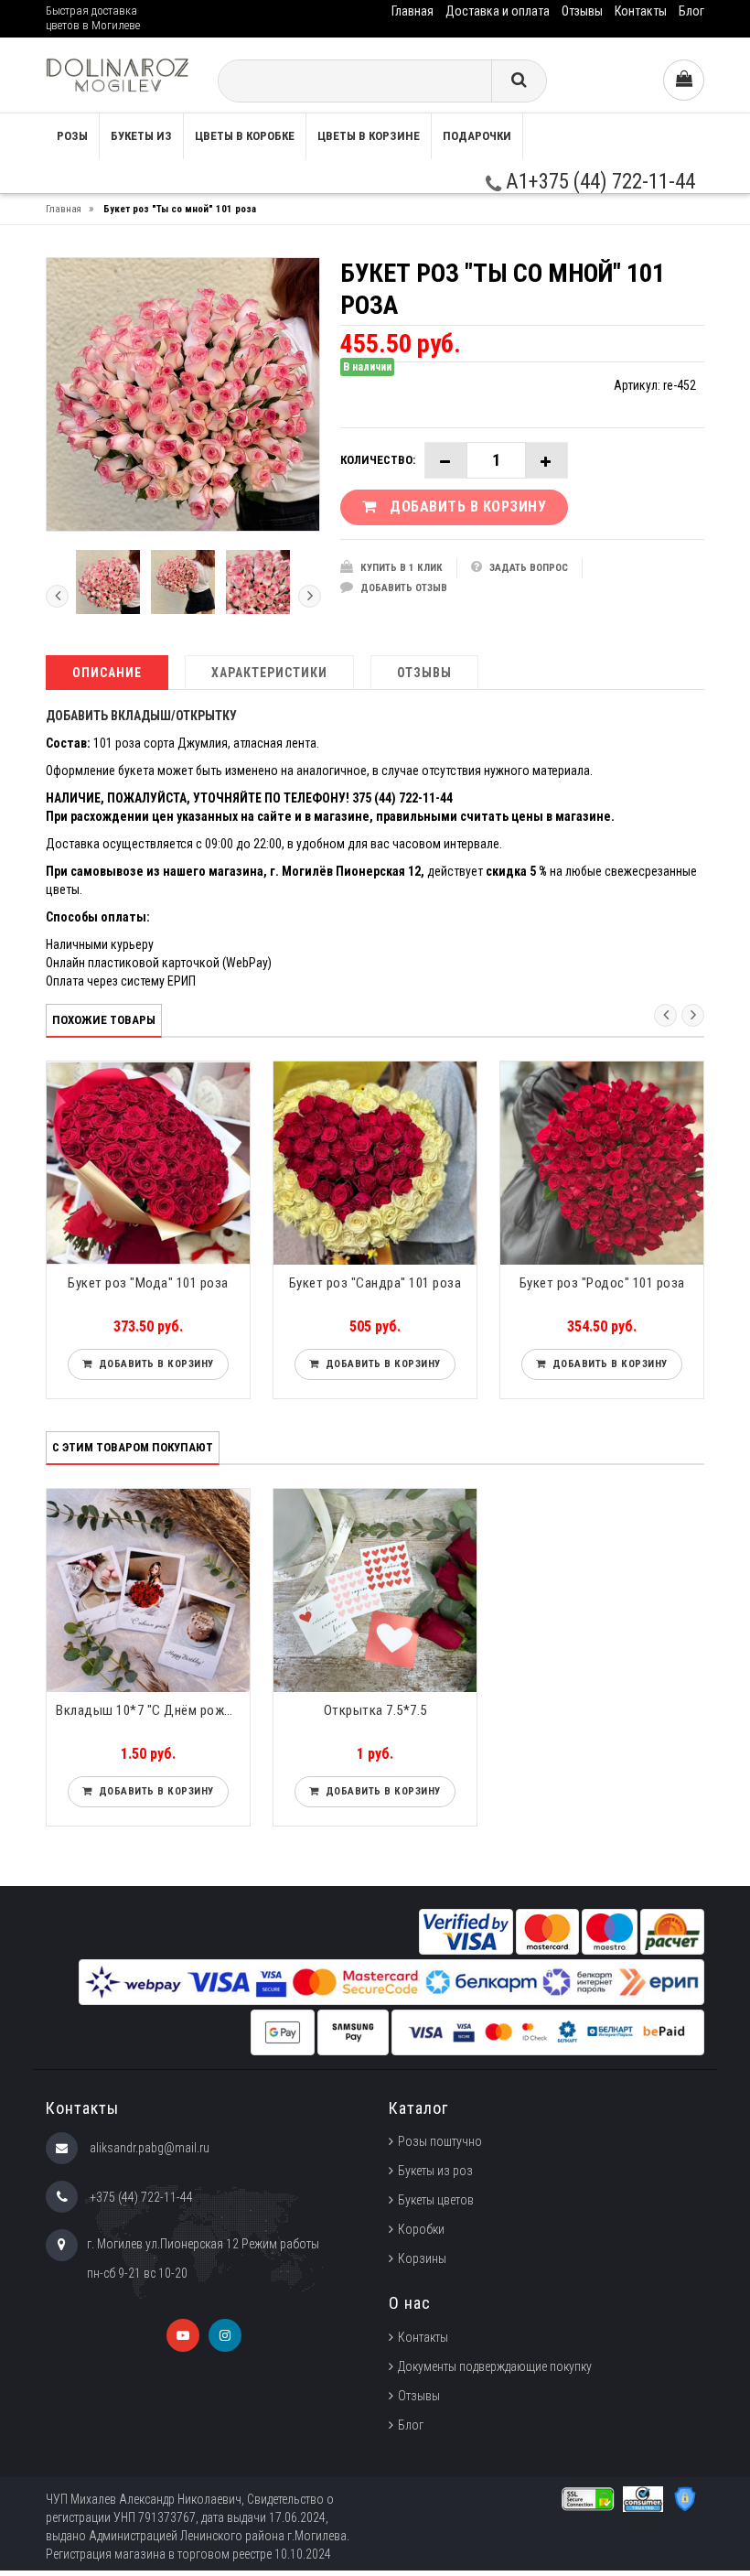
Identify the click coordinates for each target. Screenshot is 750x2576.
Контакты (641, 11)
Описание (107, 673)
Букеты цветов (436, 2200)
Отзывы (582, 11)
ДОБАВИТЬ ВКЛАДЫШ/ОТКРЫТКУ (141, 716)
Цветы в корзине (369, 136)
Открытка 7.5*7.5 (375, 1710)
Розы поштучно (440, 2141)
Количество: (378, 460)
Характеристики (269, 673)
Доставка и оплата (498, 11)
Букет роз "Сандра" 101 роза (375, 1283)
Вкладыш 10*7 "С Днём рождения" (153, 1710)
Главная (412, 11)
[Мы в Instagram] (225, 2335)
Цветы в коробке (245, 136)
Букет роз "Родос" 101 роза (602, 1283)
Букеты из (141, 136)
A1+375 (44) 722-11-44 (598, 182)
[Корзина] (684, 80)
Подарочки (477, 136)
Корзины (422, 2258)
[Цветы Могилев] (118, 75)
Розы (72, 136)
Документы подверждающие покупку (495, 2366)
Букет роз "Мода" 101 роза (148, 1283)
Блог (691, 11)
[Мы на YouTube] (183, 2335)
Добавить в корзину (153, 1364)
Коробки (421, 2229)
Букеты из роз (435, 2171)
